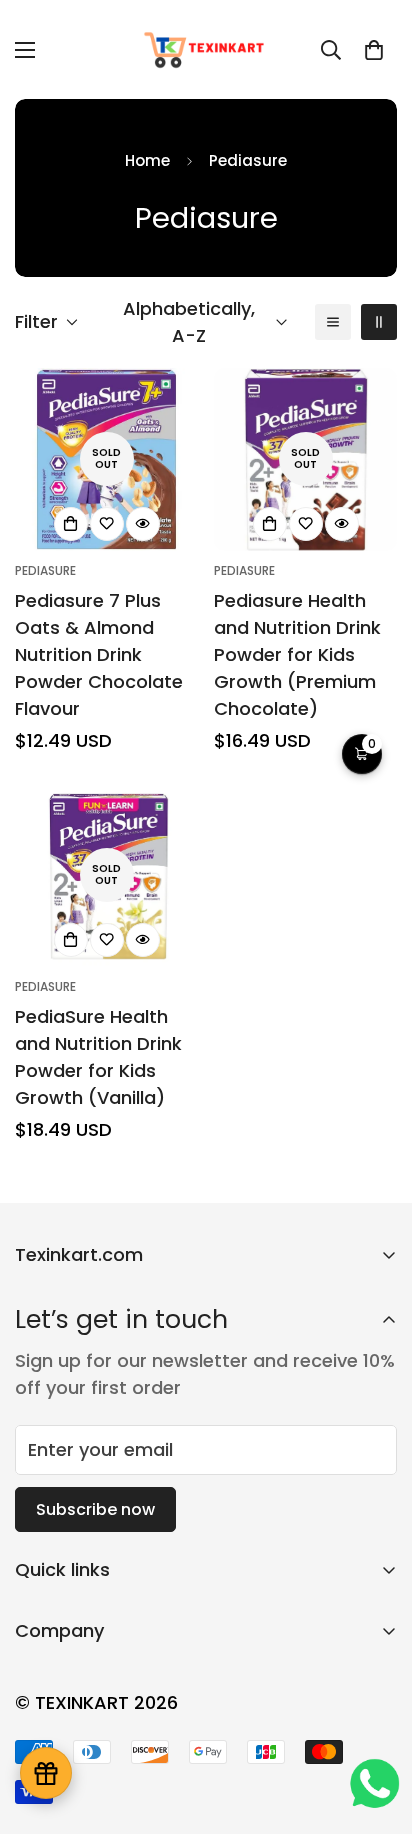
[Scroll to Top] (376, 1728)
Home (147, 160)
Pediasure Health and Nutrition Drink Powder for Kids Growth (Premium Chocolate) (297, 654)
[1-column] (333, 322)
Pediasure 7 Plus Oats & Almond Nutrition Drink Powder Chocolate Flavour (99, 654)
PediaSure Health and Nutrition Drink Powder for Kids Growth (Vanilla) (98, 1057)
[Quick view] (143, 524)
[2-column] (379, 322)
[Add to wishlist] (107, 524)
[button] (374, 50)
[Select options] (71, 524)
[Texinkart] (206, 49)
